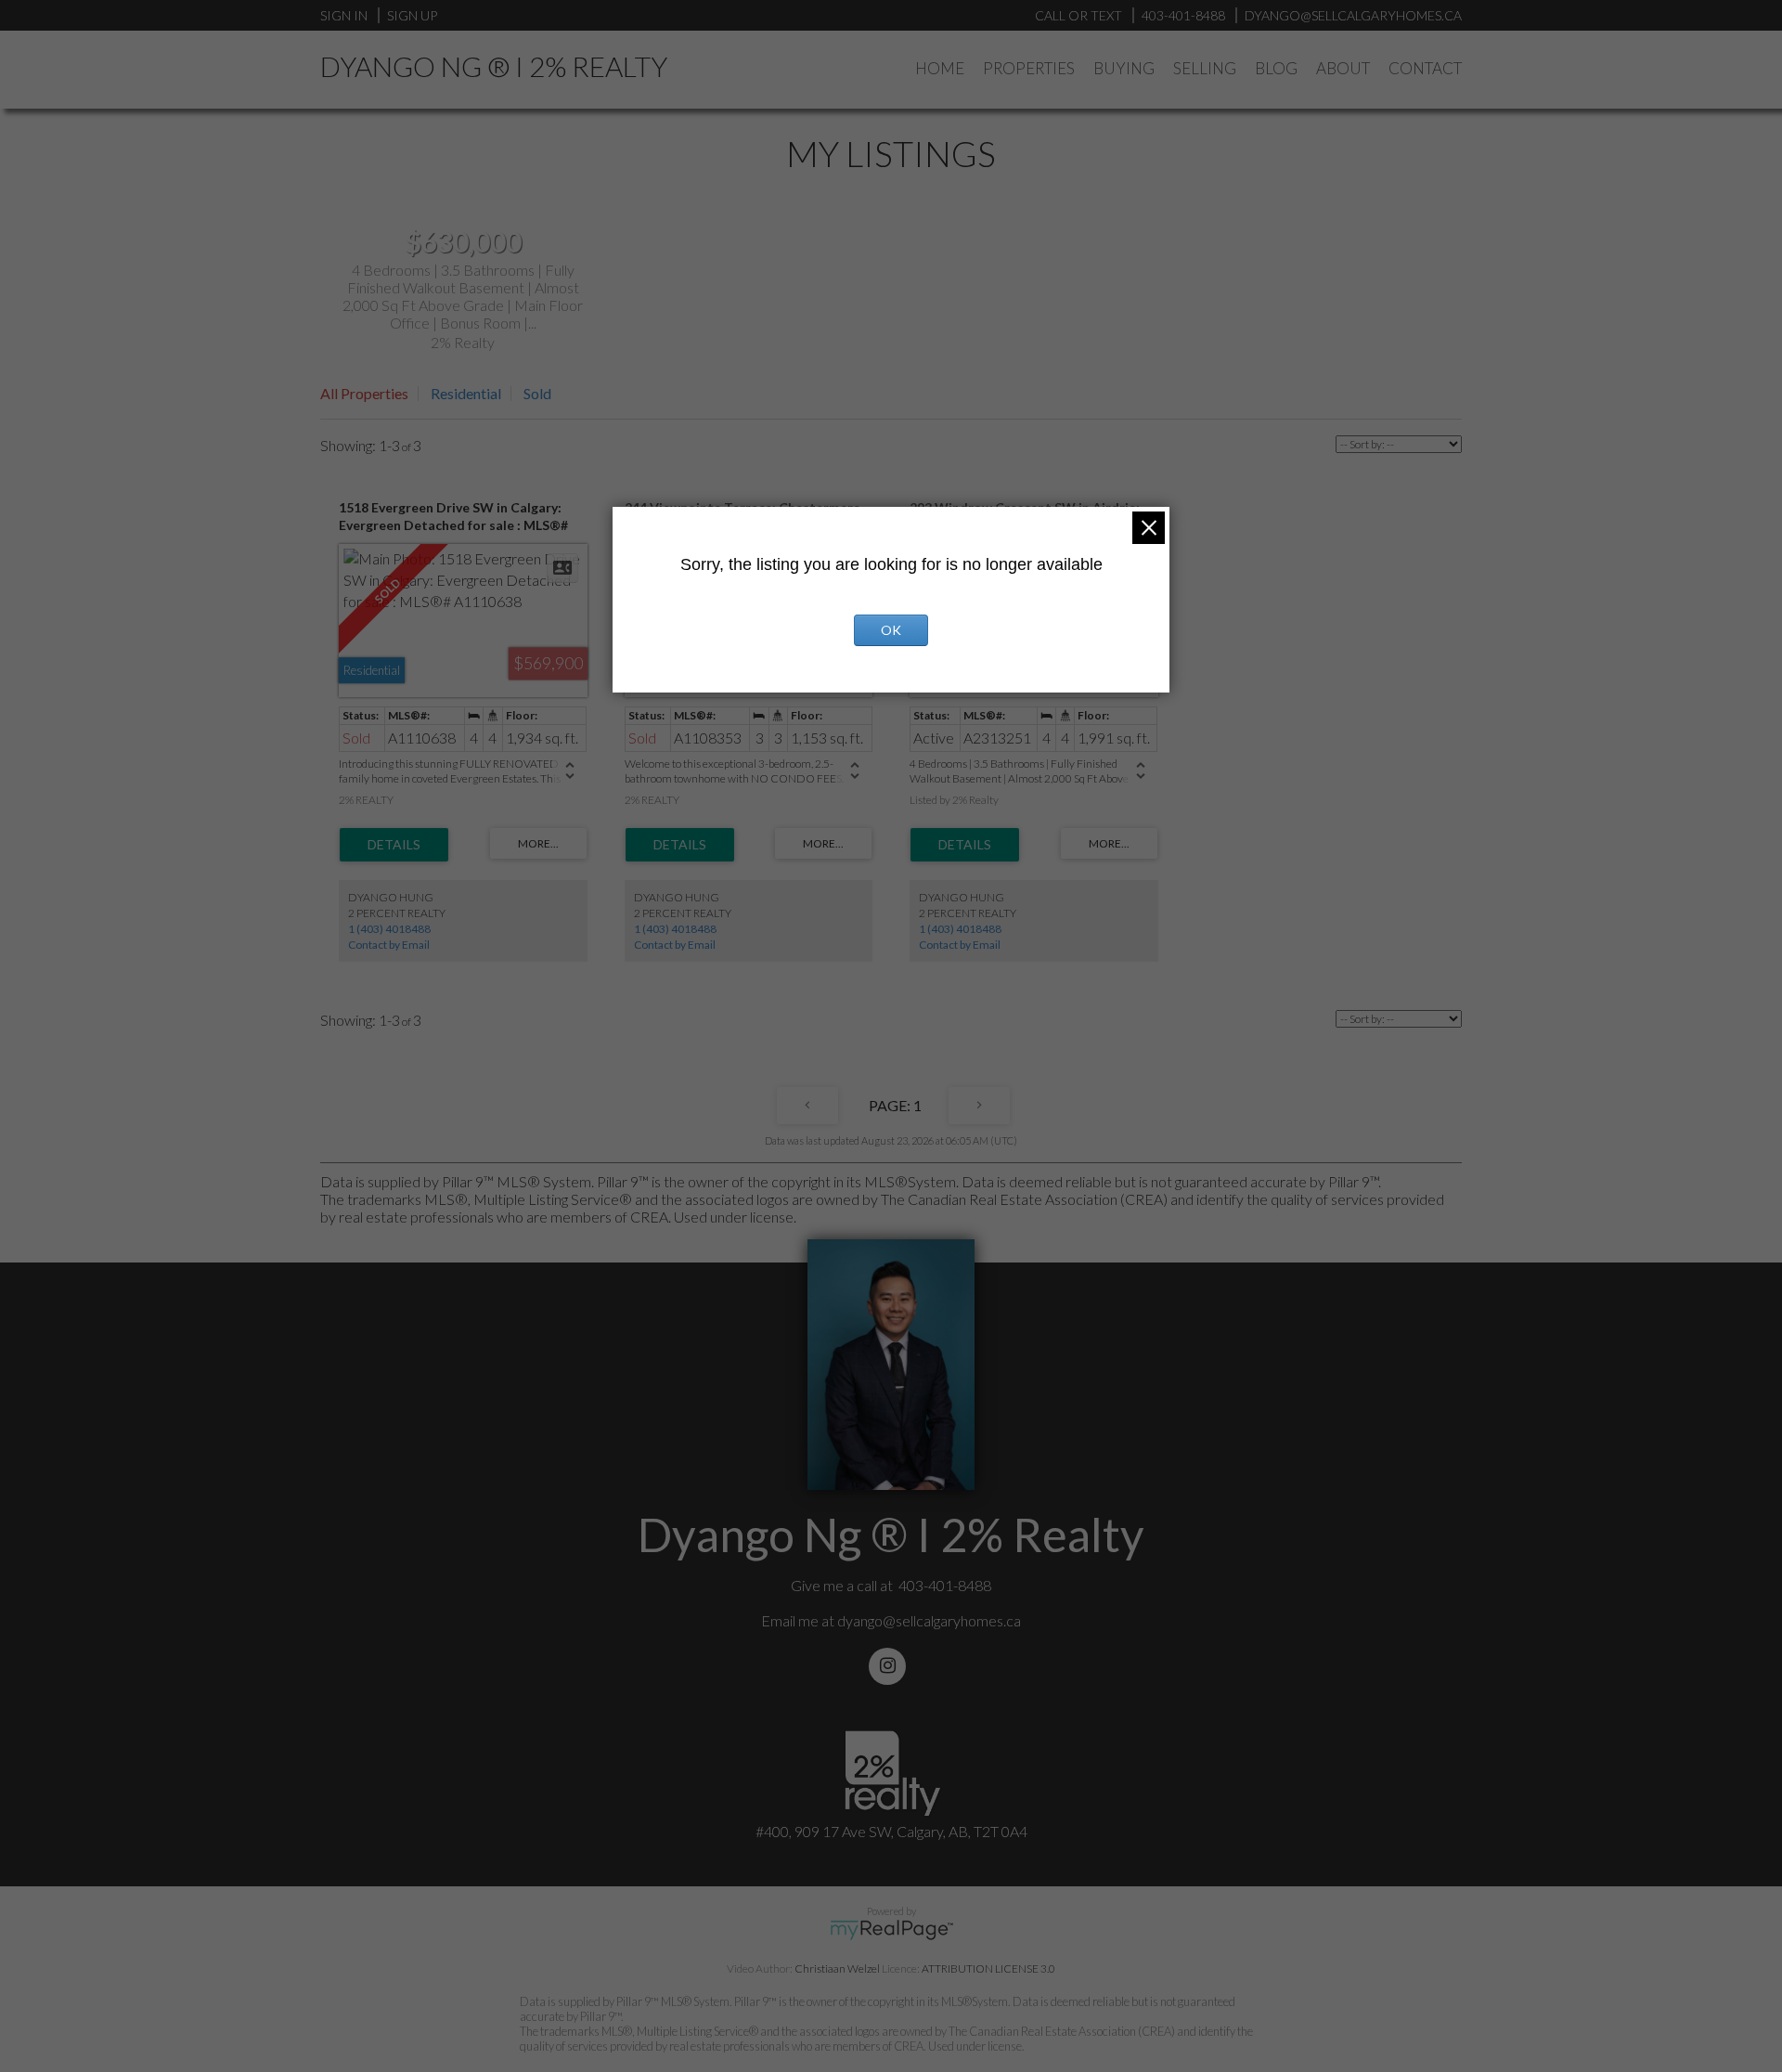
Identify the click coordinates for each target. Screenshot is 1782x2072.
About (1343, 68)
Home (940, 68)
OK (891, 630)
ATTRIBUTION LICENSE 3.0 (988, 1968)
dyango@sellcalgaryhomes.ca (929, 1620)
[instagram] (891, 1666)
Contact (1425, 68)
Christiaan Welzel (837, 1968)
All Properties (364, 393)
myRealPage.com (891, 1930)
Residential (466, 393)
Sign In (344, 15)
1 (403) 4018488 (389, 929)
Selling (1205, 68)
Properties (1029, 68)
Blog (1276, 68)
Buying (1124, 68)
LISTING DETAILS (394, 845)
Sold (537, 393)
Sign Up (412, 15)
